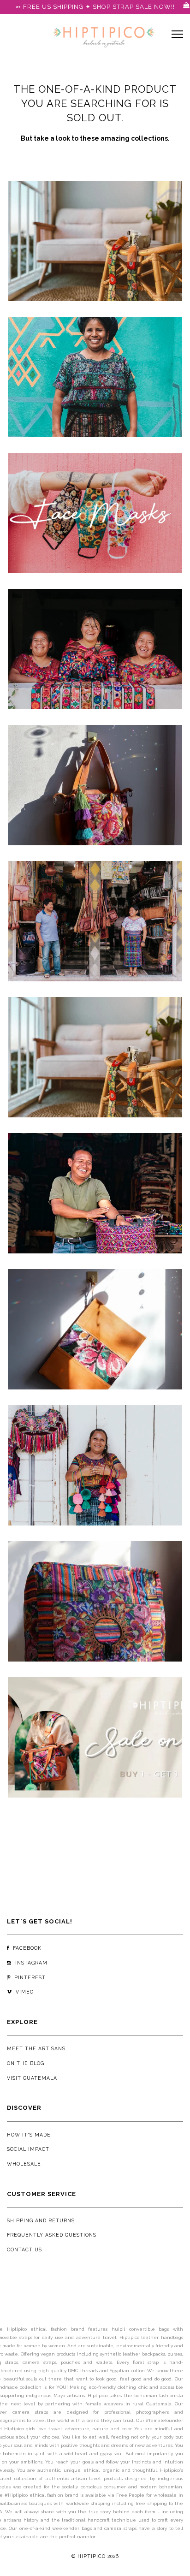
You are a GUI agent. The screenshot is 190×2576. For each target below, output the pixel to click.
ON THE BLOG (26, 2063)
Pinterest (28, 1977)
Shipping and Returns (41, 2220)
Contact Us (24, 2250)
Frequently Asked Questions (52, 2235)
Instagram (30, 1963)
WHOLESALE (24, 2164)
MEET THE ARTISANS (36, 2048)
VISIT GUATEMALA (32, 2078)
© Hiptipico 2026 (95, 2556)
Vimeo (23, 1992)
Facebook (25, 1948)
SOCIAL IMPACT (28, 2149)
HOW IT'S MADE (29, 2135)
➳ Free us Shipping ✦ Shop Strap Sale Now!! (95, 7)
